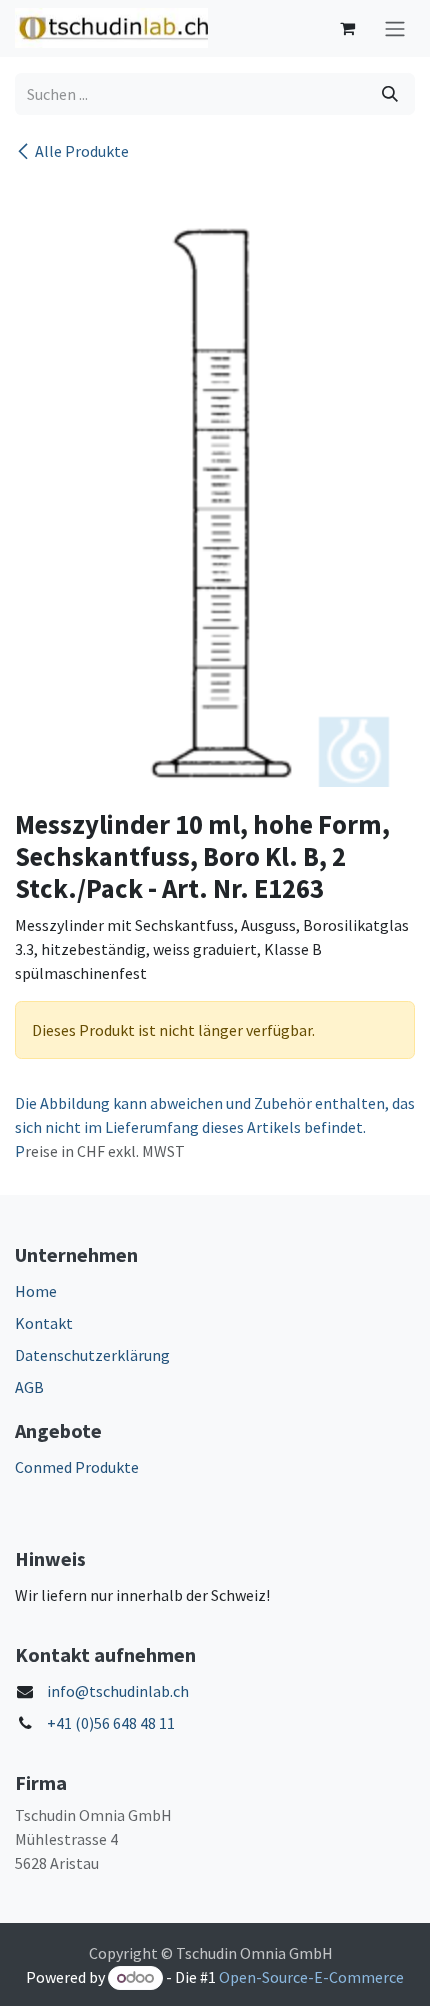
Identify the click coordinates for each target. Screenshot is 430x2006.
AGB (29, 1387)
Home (36, 1291)
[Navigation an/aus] (395, 28)
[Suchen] (390, 94)
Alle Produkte (82, 151)
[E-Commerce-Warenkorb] (347, 28)
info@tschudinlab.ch (118, 1691)
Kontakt (44, 1323)
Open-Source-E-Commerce (311, 1977)
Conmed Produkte (77, 1467)
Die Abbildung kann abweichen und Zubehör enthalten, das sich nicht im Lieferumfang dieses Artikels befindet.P (215, 1127)
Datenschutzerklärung (92, 1355)
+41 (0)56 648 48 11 (111, 1723)
